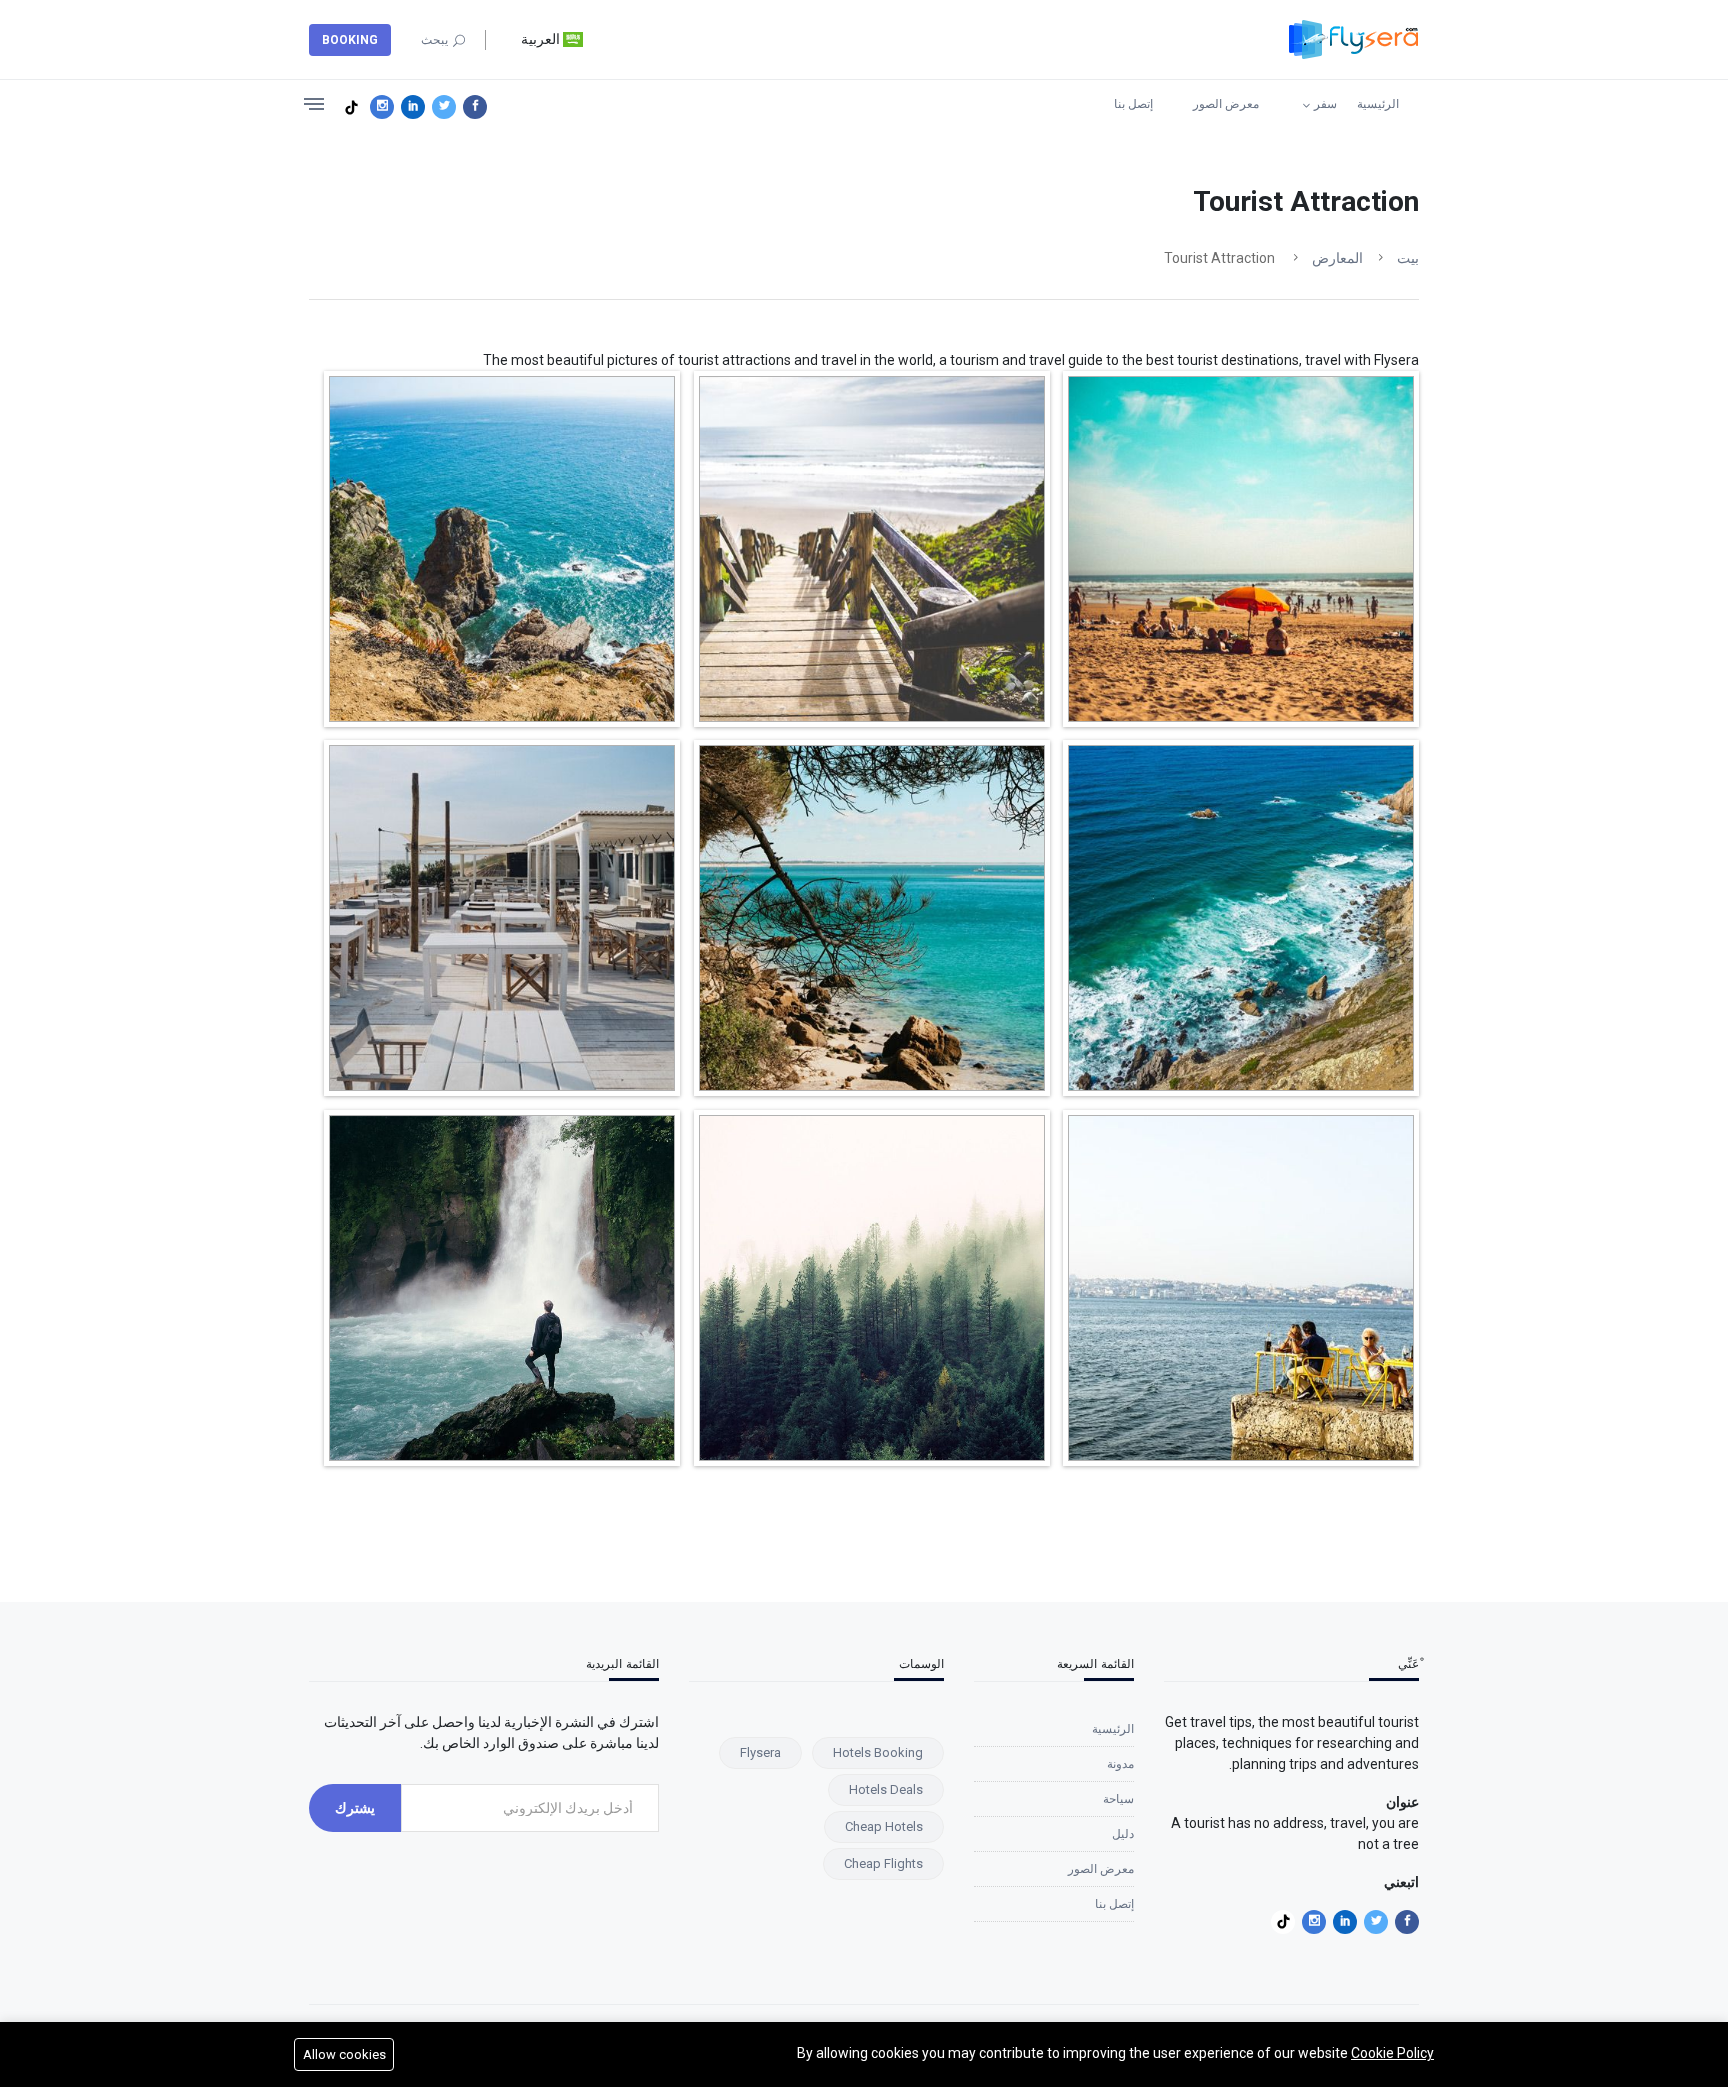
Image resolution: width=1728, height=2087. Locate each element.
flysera (760, 1752)
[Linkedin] (413, 107)
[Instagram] (382, 107)
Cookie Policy (1392, 2053)
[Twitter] (444, 107)
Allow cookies (344, 2054)
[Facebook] (475, 107)
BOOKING (350, 40)
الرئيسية (1378, 104)
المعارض (1337, 258)
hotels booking (878, 1752)
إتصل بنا (1133, 104)
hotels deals (886, 1789)
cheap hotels (884, 1826)
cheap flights (883, 1863)
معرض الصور (1226, 104)
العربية (542, 39)
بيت (1408, 258)
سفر (1325, 104)
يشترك (355, 1808)
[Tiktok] (351, 107)
